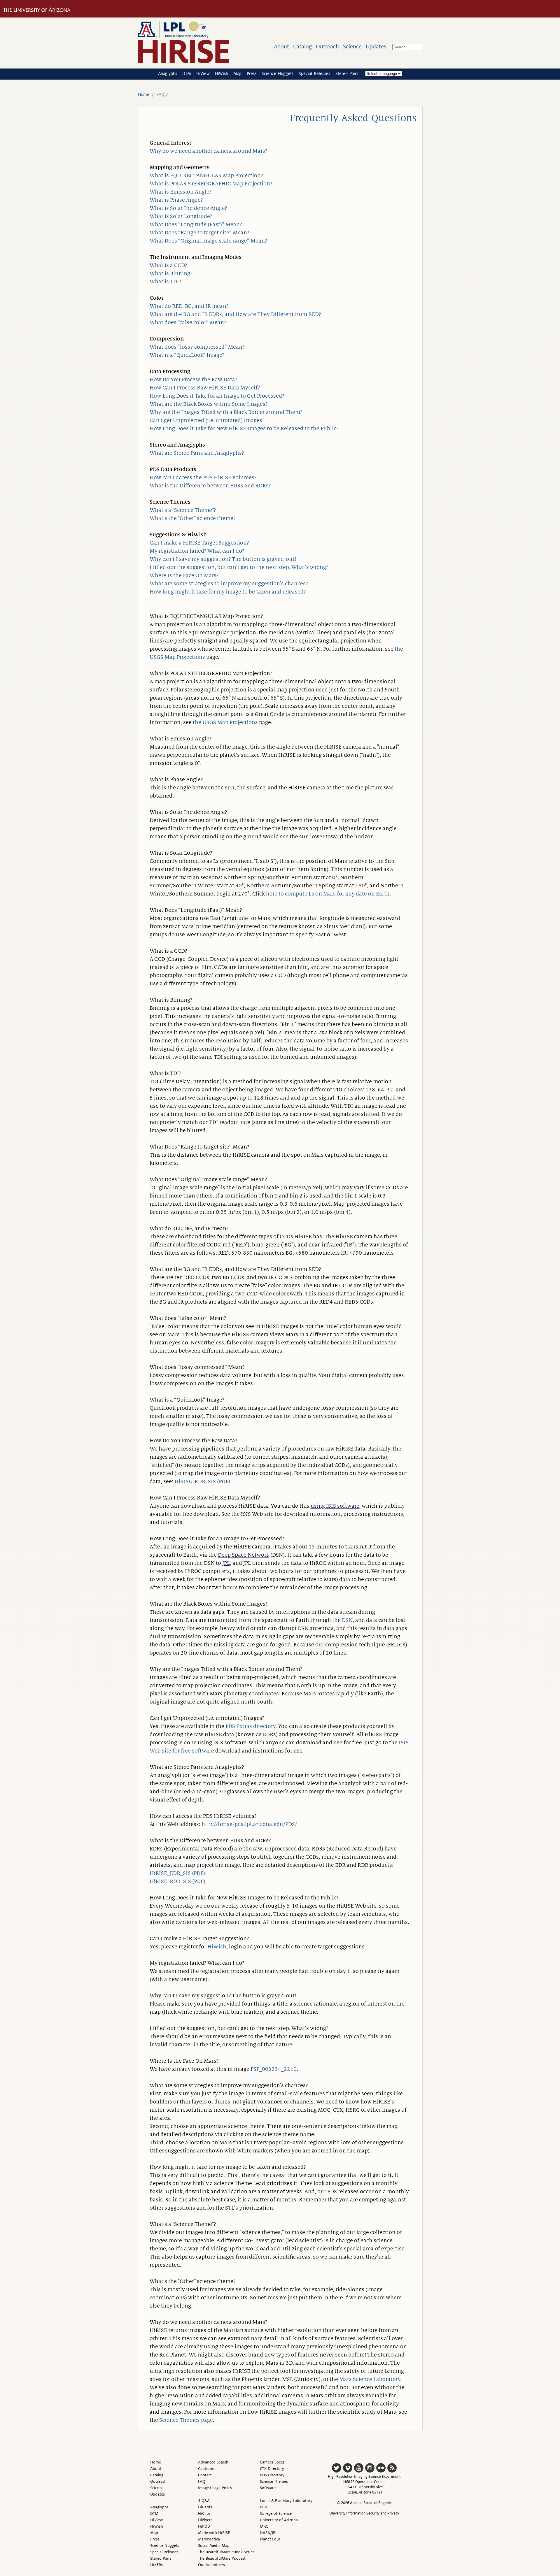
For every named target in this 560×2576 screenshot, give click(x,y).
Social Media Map (214, 2546)
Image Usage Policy (215, 2488)
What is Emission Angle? (181, 192)
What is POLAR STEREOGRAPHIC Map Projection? (211, 184)
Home (144, 94)
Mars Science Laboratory (370, 2379)
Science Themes (274, 2481)
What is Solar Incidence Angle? (188, 208)
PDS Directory (272, 2475)
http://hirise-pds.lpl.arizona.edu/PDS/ (249, 1824)
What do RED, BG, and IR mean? (189, 306)
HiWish (222, 73)
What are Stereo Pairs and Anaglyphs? (197, 453)
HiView (203, 73)
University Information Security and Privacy (364, 2513)
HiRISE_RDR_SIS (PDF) (202, 1481)
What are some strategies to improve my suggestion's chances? (229, 584)
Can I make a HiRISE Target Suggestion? (199, 543)
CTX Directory (272, 2469)
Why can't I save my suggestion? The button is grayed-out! (223, 559)
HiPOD (204, 2526)
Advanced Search (213, 2462)
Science (352, 46)
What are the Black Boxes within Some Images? (209, 404)
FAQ (202, 2481)
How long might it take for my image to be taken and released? (228, 592)
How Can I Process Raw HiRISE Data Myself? (205, 388)
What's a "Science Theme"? (183, 510)
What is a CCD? (168, 265)
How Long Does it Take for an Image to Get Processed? (217, 396)
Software (268, 2488)
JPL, (227, 1563)
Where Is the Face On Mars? (184, 575)
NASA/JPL (269, 2533)
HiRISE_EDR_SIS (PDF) (177, 1873)
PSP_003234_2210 (274, 2069)
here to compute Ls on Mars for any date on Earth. (329, 894)
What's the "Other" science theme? (192, 518)
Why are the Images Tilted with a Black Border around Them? (226, 412)
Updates (376, 46)
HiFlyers (205, 2520)
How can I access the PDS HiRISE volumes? (203, 477)
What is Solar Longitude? (181, 216)
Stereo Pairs (347, 73)
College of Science (276, 2513)
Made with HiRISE (214, 2533)
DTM (187, 73)
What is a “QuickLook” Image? (187, 355)
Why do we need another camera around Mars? (208, 151)
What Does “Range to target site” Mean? (199, 233)
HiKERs (156, 2565)
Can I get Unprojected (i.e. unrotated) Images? (207, 420)
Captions (206, 2469)
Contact (205, 2475)
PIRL (264, 2507)
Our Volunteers (211, 2565)
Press (252, 73)
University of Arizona (279, 2520)
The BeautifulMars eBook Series (226, 2552)
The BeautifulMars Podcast (222, 2558)
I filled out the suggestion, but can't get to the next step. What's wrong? (239, 567)
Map (237, 73)
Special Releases (314, 73)
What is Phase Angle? (176, 200)
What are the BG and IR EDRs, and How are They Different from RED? (235, 314)
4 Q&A (204, 2501)
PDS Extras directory (250, 1726)
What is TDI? (165, 282)
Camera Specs (272, 2462)
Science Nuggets (278, 73)
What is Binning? (171, 273)
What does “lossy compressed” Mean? (197, 347)
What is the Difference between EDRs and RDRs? (210, 486)
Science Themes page (186, 2420)
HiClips (204, 2513)
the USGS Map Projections (225, 722)
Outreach (327, 46)
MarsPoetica (209, 2539)
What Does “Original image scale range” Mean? (208, 241)
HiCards (205, 2507)
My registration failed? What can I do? (197, 551)
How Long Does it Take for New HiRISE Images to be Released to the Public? (244, 429)
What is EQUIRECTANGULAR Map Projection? (206, 175)
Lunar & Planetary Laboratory (286, 2501)
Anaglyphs (168, 73)
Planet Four (270, 2539)
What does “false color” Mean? (188, 322)
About (281, 46)
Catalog (302, 46)
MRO (264, 2526)
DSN (347, 1620)
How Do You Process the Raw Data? (193, 380)
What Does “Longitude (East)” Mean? (196, 224)
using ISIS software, (336, 1506)
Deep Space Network (244, 1555)
